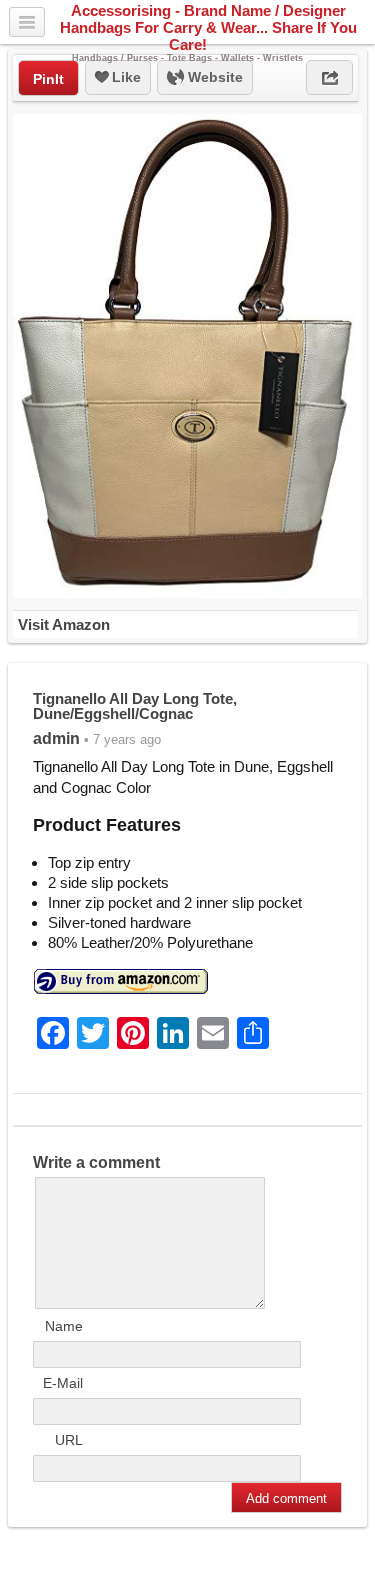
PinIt (48, 79)
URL (69, 1440)
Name (64, 1326)
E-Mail (63, 1383)
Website (213, 77)
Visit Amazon (64, 624)
